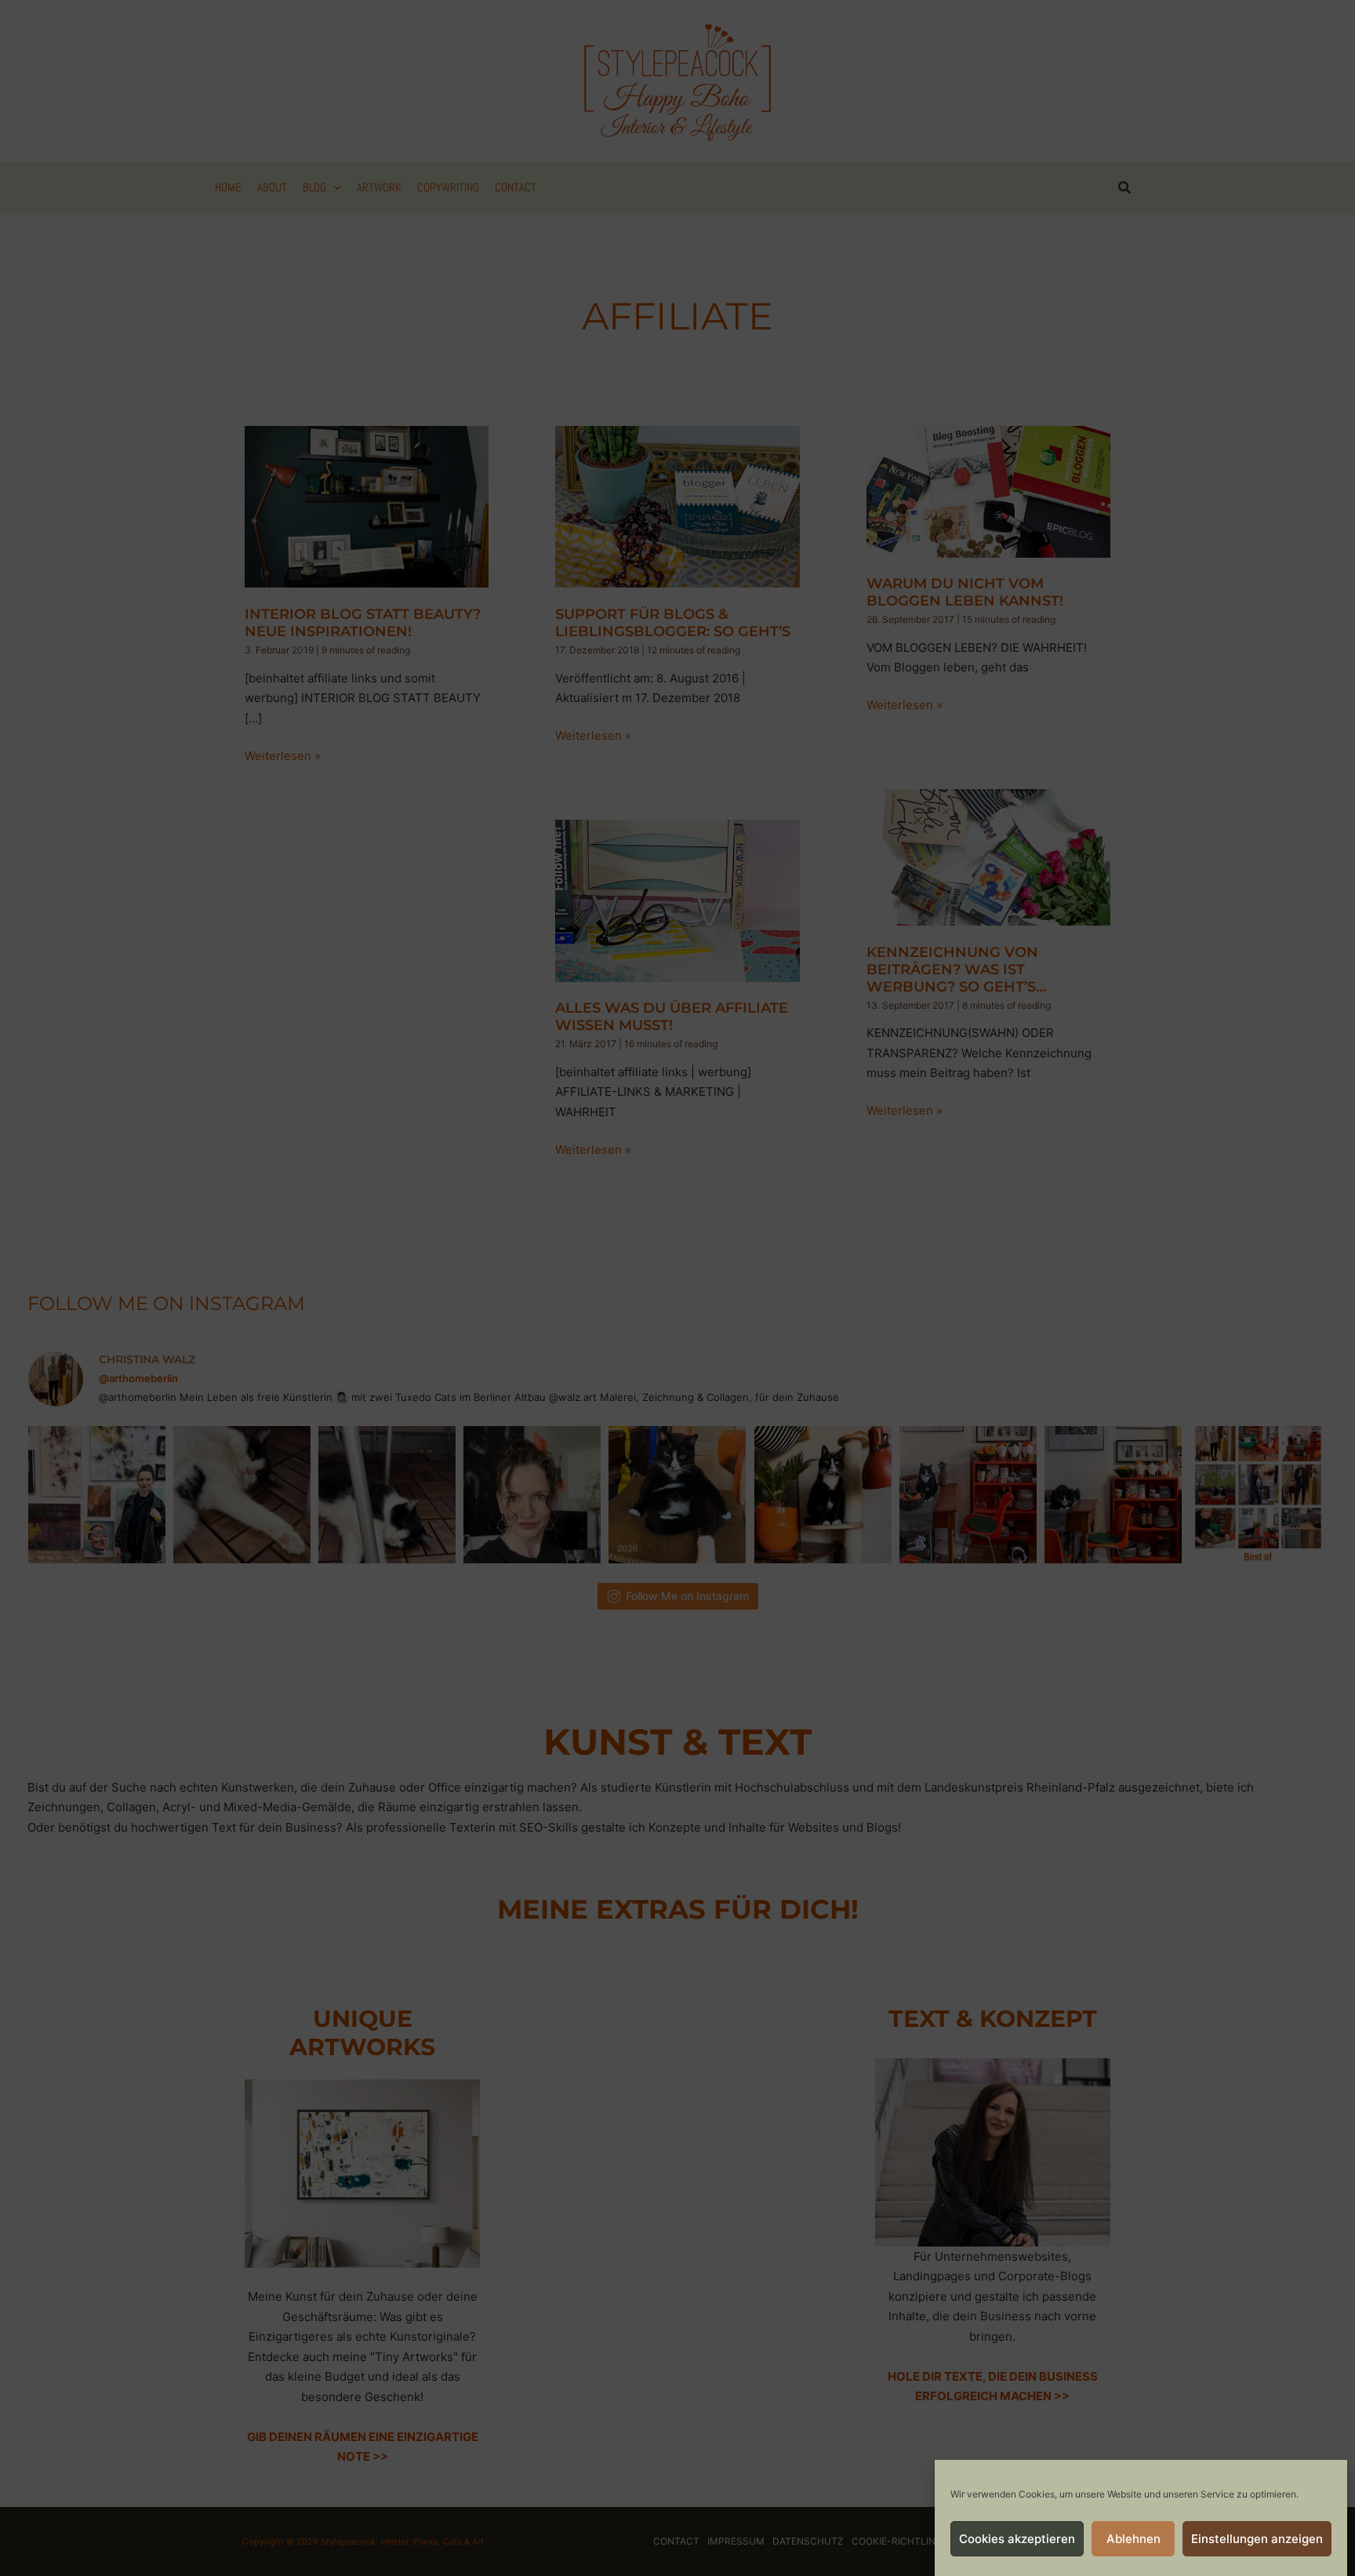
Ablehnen (1133, 2539)
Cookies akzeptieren (1017, 2539)
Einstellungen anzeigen (1257, 2539)
